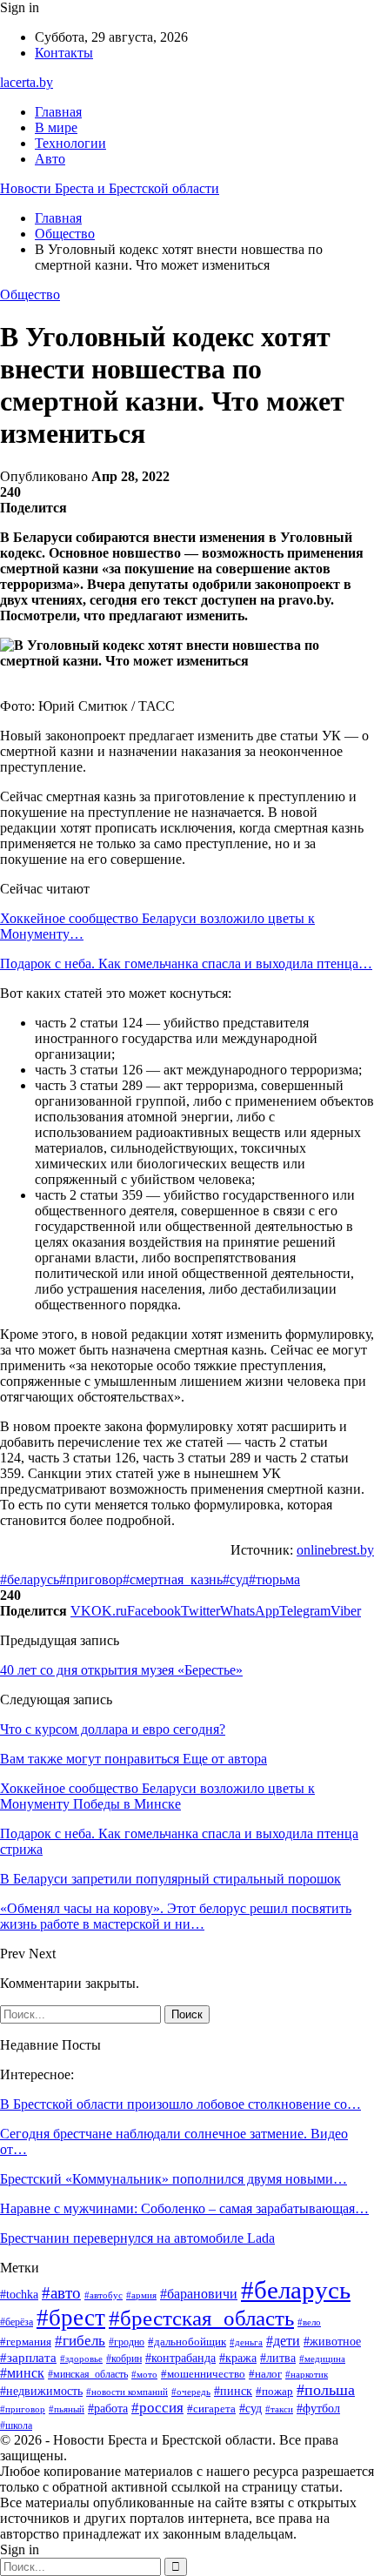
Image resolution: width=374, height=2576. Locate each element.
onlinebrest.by (335, 1550)
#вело (309, 2322)
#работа (108, 2409)
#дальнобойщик (187, 2342)
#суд (236, 1579)
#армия (141, 2295)
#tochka (19, 2295)
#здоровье (81, 2359)
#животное (332, 2341)
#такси (279, 2409)
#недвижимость (41, 2391)
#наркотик (307, 2374)
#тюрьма (274, 1579)
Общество (30, 294)
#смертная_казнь (173, 1579)
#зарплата (28, 2358)
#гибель (80, 2340)
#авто (61, 2293)
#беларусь (30, 1579)
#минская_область (88, 2374)
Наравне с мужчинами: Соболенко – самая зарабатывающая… (184, 2208)
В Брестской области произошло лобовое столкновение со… (180, 2104)
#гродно (127, 2342)
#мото (144, 2374)
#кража (238, 2358)
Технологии (70, 143)
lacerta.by (27, 82)
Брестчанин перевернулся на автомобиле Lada (137, 2238)
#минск (22, 2373)
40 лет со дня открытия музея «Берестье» (121, 1670)
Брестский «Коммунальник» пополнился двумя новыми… (174, 2179)
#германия (26, 2342)
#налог (265, 2374)
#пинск (233, 2391)
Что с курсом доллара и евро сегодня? (113, 1729)
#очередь (191, 2392)
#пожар (274, 2392)
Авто (50, 159)
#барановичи (199, 2294)
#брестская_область (201, 2318)
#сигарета (211, 2409)
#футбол (318, 2408)
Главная (58, 112)
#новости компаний (127, 2392)
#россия (157, 2408)
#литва (278, 2358)
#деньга (246, 2342)
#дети (283, 2341)
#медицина (322, 2359)
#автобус (104, 2295)
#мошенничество (203, 2374)
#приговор (91, 1579)
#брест (71, 2318)
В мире (56, 127)
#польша (326, 2390)
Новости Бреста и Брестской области (110, 188)
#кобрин (124, 2359)
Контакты (64, 53)
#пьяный (67, 2409)
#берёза (17, 2322)
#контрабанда (180, 2358)
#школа (16, 2425)
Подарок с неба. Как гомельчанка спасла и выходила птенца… (186, 963)
